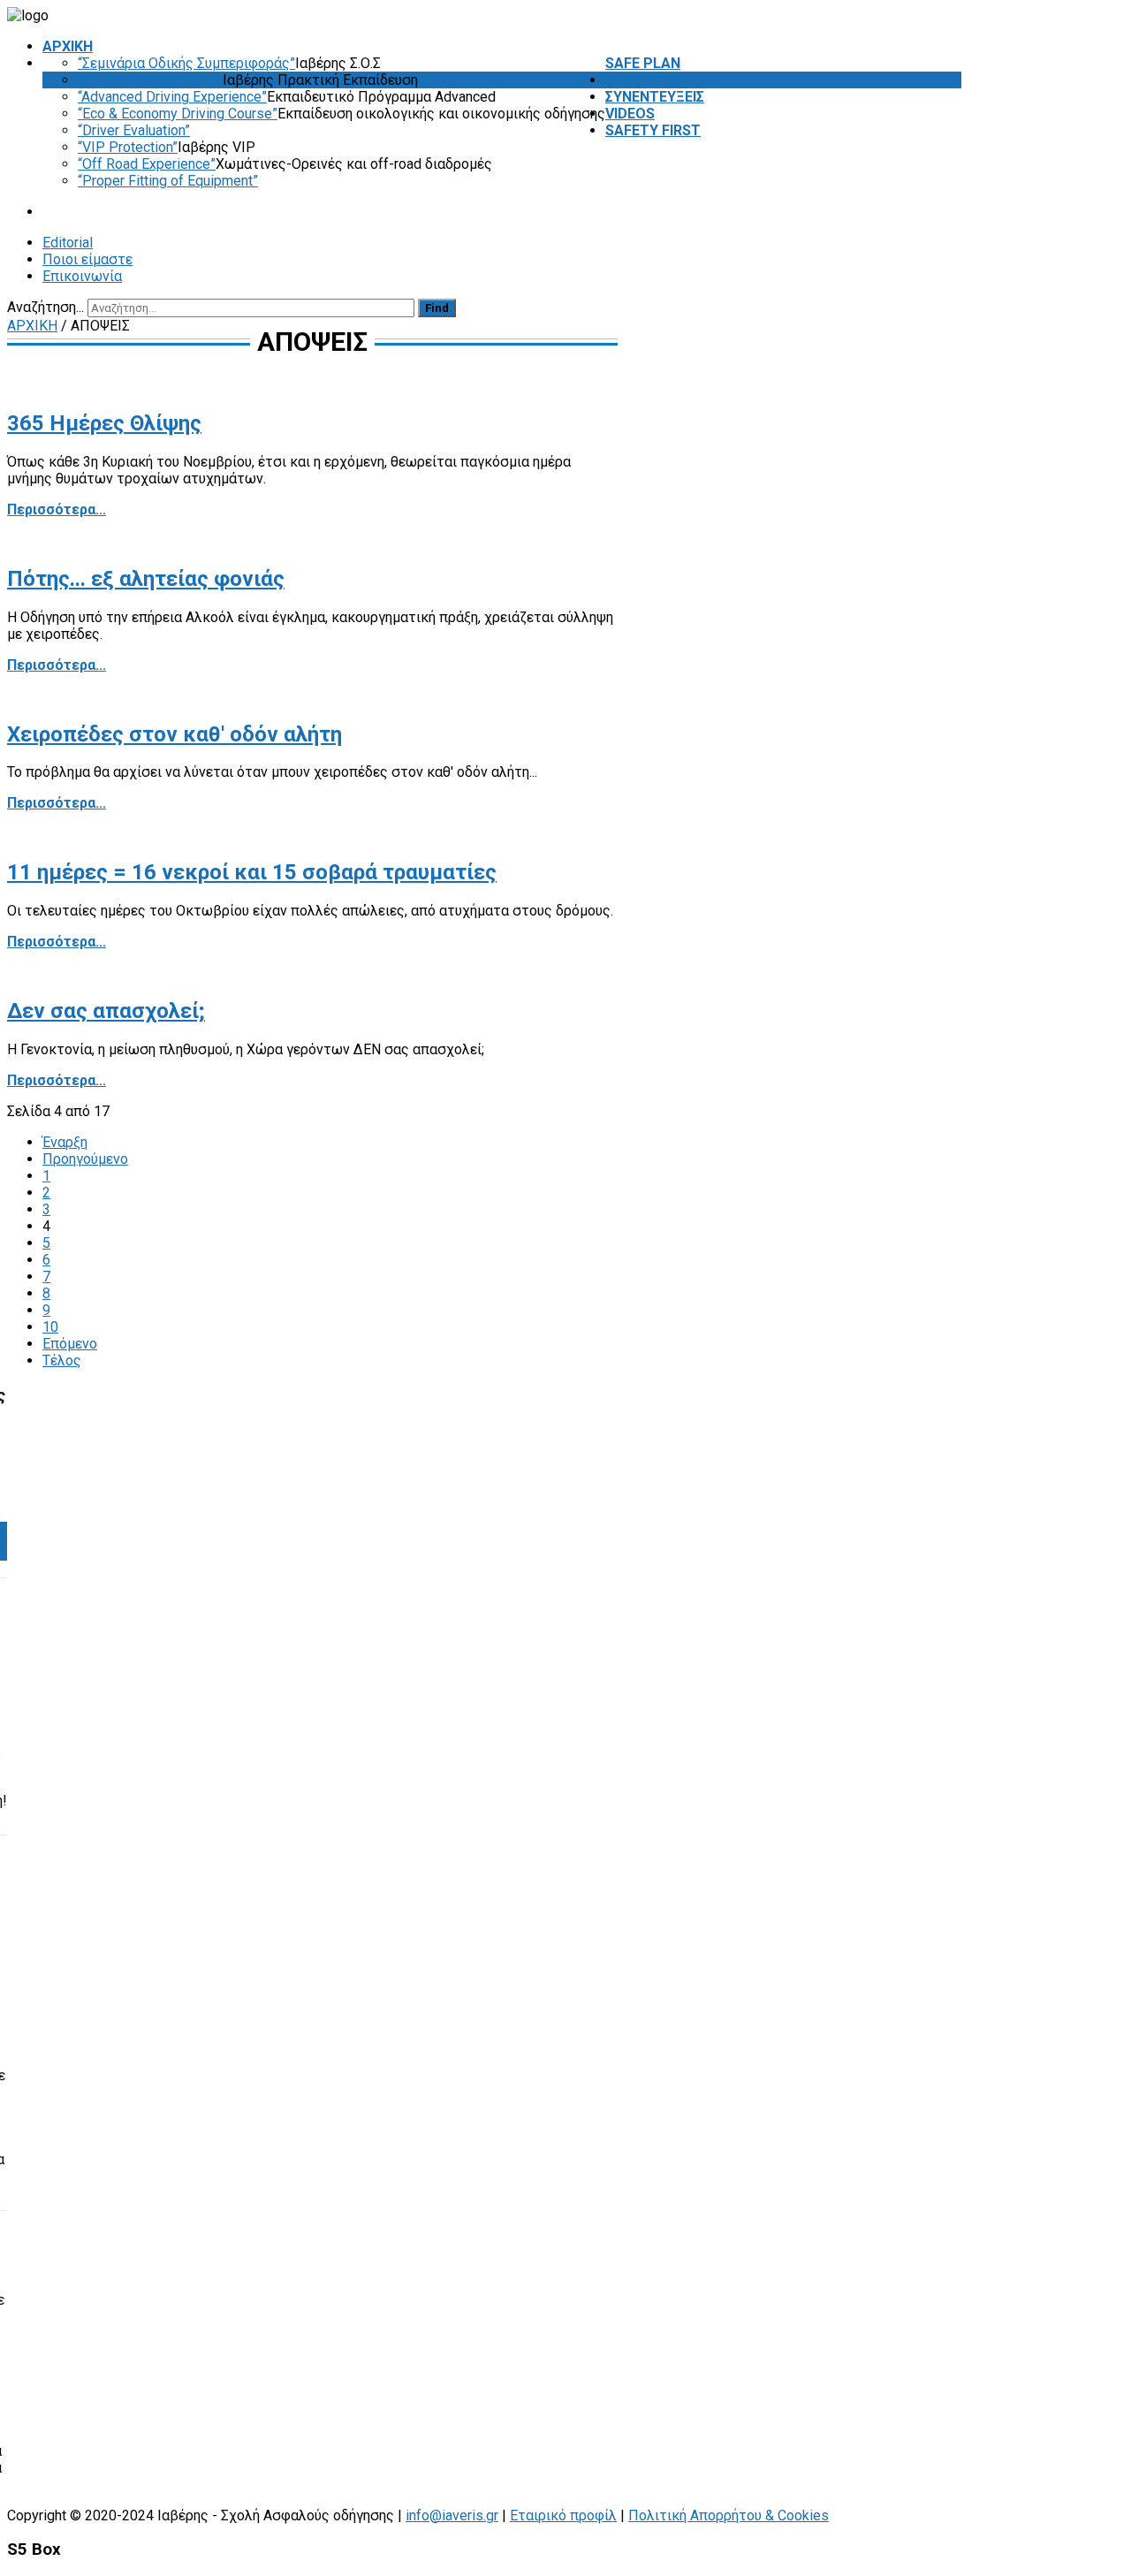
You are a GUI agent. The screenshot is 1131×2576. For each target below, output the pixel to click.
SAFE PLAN (643, 63)
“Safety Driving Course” (150, 80)
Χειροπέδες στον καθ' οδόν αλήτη (175, 734)
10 (50, 1327)
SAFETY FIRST (653, 130)
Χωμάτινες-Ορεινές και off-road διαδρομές (354, 164)
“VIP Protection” (128, 147)
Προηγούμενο (85, 1159)
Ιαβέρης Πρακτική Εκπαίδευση (320, 80)
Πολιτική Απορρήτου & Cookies (729, 2515)
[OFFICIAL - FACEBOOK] (945, 307)
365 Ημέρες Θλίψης (104, 423)
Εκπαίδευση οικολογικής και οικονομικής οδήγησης (441, 114)
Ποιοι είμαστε (87, 259)
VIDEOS (630, 114)
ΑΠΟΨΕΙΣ (635, 80)
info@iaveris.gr (452, 2515)
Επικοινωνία (82, 276)
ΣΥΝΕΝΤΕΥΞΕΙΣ (655, 97)
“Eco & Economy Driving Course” (178, 114)
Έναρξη (65, 1142)
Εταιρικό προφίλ (563, 2515)
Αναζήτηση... (46, 307)
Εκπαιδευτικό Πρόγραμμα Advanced (381, 97)
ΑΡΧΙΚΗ (68, 46)
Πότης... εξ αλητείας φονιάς (146, 579)
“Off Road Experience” (147, 164)
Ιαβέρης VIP (216, 147)
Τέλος (62, 1360)
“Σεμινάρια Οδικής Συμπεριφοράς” (186, 63)
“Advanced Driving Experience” (172, 97)
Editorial (68, 243)
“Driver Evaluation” (134, 130)
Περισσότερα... (57, 509)
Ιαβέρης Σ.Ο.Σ (338, 63)
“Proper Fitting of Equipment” (168, 181)
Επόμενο (70, 1344)
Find (437, 308)
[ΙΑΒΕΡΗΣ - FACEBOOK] (957, 307)
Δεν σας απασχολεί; (106, 1011)
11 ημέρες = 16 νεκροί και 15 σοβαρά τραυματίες (252, 872)
